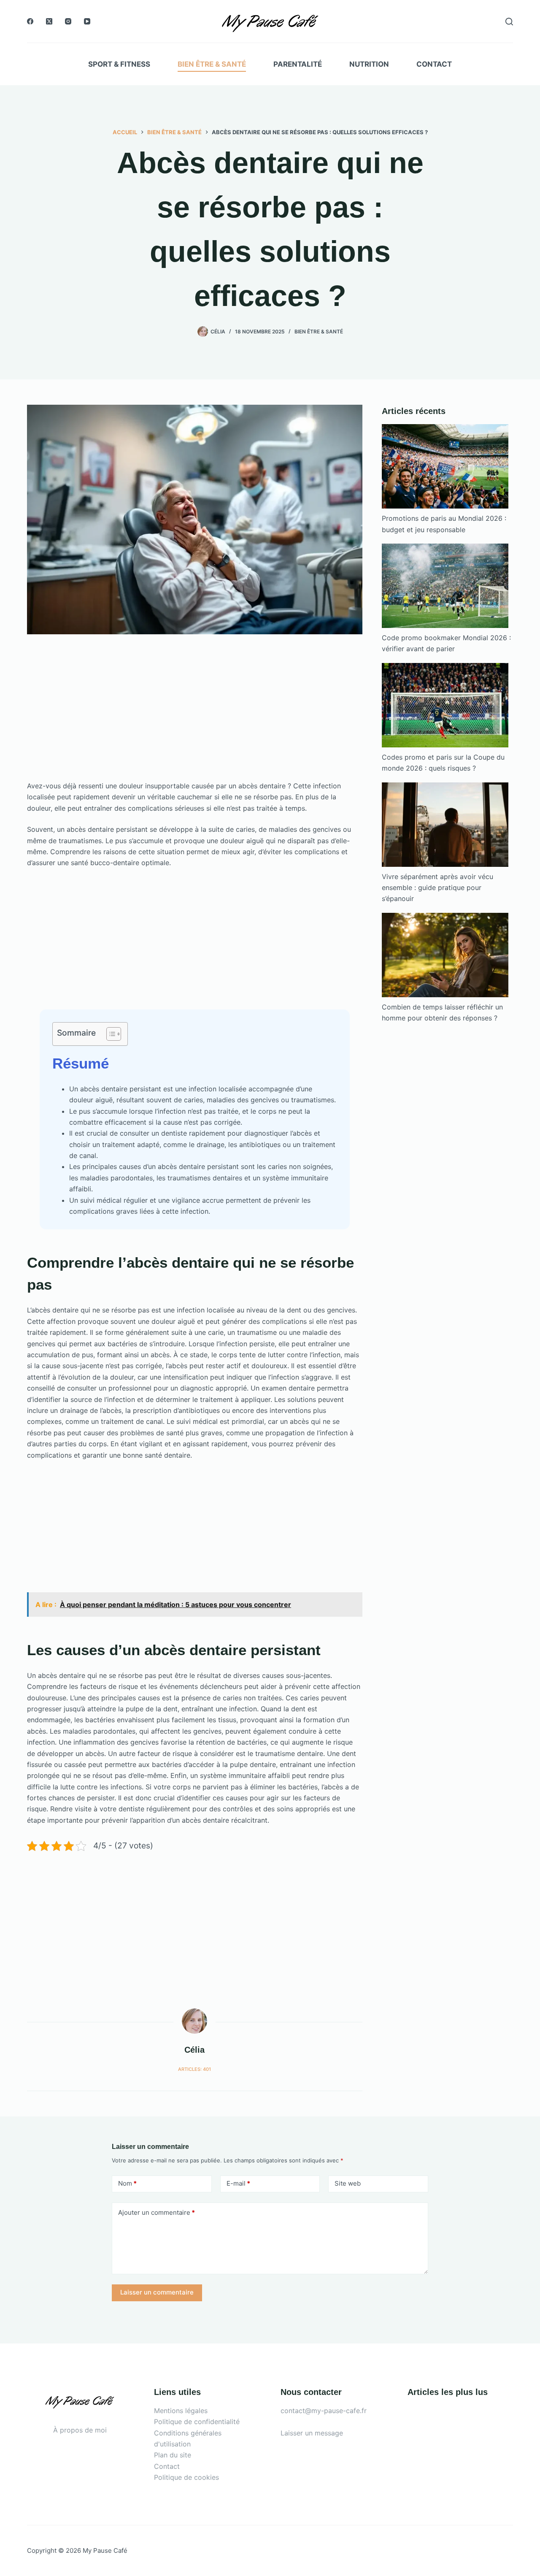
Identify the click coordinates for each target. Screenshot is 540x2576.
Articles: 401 (194, 2069)
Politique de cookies (186, 2477)
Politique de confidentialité (197, 2422)
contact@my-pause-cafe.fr (324, 2411)
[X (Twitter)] (49, 21)
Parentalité (298, 64)
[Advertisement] (195, 718)
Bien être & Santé (212, 64)
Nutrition (369, 64)
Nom (127, 2183)
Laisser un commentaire (157, 2292)
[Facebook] (30, 21)
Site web (348, 2183)
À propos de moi (80, 2430)
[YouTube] (87, 21)
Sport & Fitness (119, 64)
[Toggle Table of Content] (109, 1034)
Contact (434, 64)
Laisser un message (312, 2433)
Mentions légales (181, 2411)
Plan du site (173, 2455)
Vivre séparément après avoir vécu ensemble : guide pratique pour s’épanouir (437, 888)
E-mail (238, 2183)
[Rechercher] (509, 22)
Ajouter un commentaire (157, 2212)
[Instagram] (68, 21)
